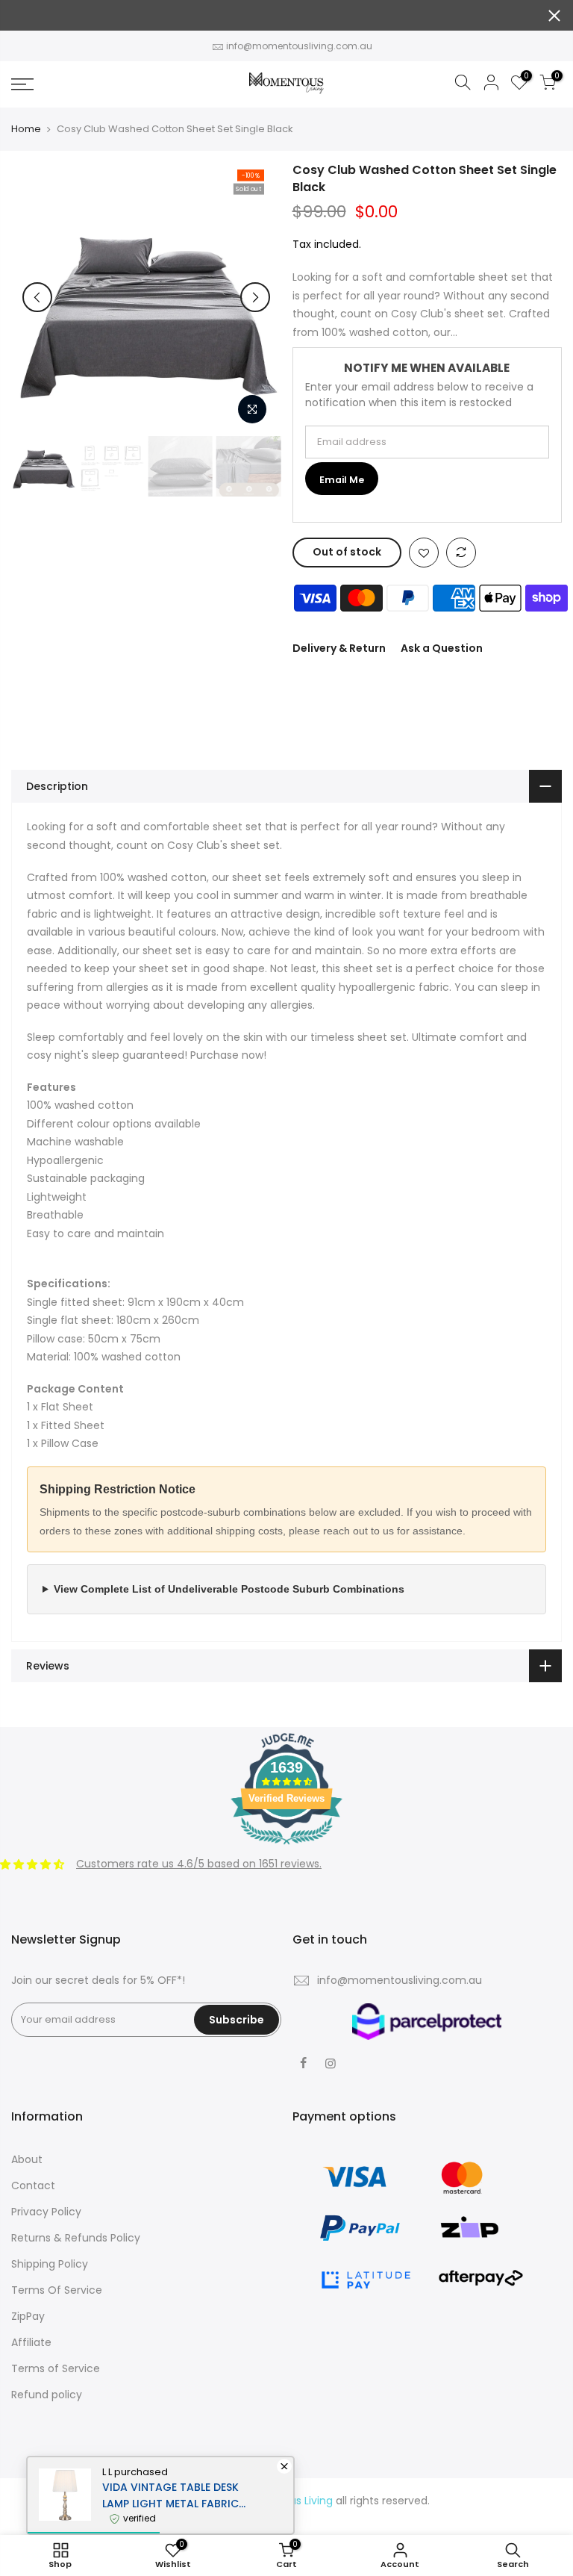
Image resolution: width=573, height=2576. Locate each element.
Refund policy (47, 2395)
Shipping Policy (50, 2264)
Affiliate (31, 2342)
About (27, 2159)
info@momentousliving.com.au (299, 46)
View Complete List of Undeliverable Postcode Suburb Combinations (229, 1589)
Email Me (342, 480)
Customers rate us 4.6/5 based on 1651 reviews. (199, 1864)
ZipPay (28, 2316)
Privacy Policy (46, 2212)
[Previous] (37, 297)
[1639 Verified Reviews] (286, 1847)
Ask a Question (442, 648)
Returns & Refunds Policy (76, 2238)
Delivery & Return (339, 648)
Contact (33, 2185)
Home (26, 129)
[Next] (255, 297)
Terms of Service (56, 2368)
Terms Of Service (57, 2290)
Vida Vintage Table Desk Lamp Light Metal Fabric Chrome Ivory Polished (170, 2496)
